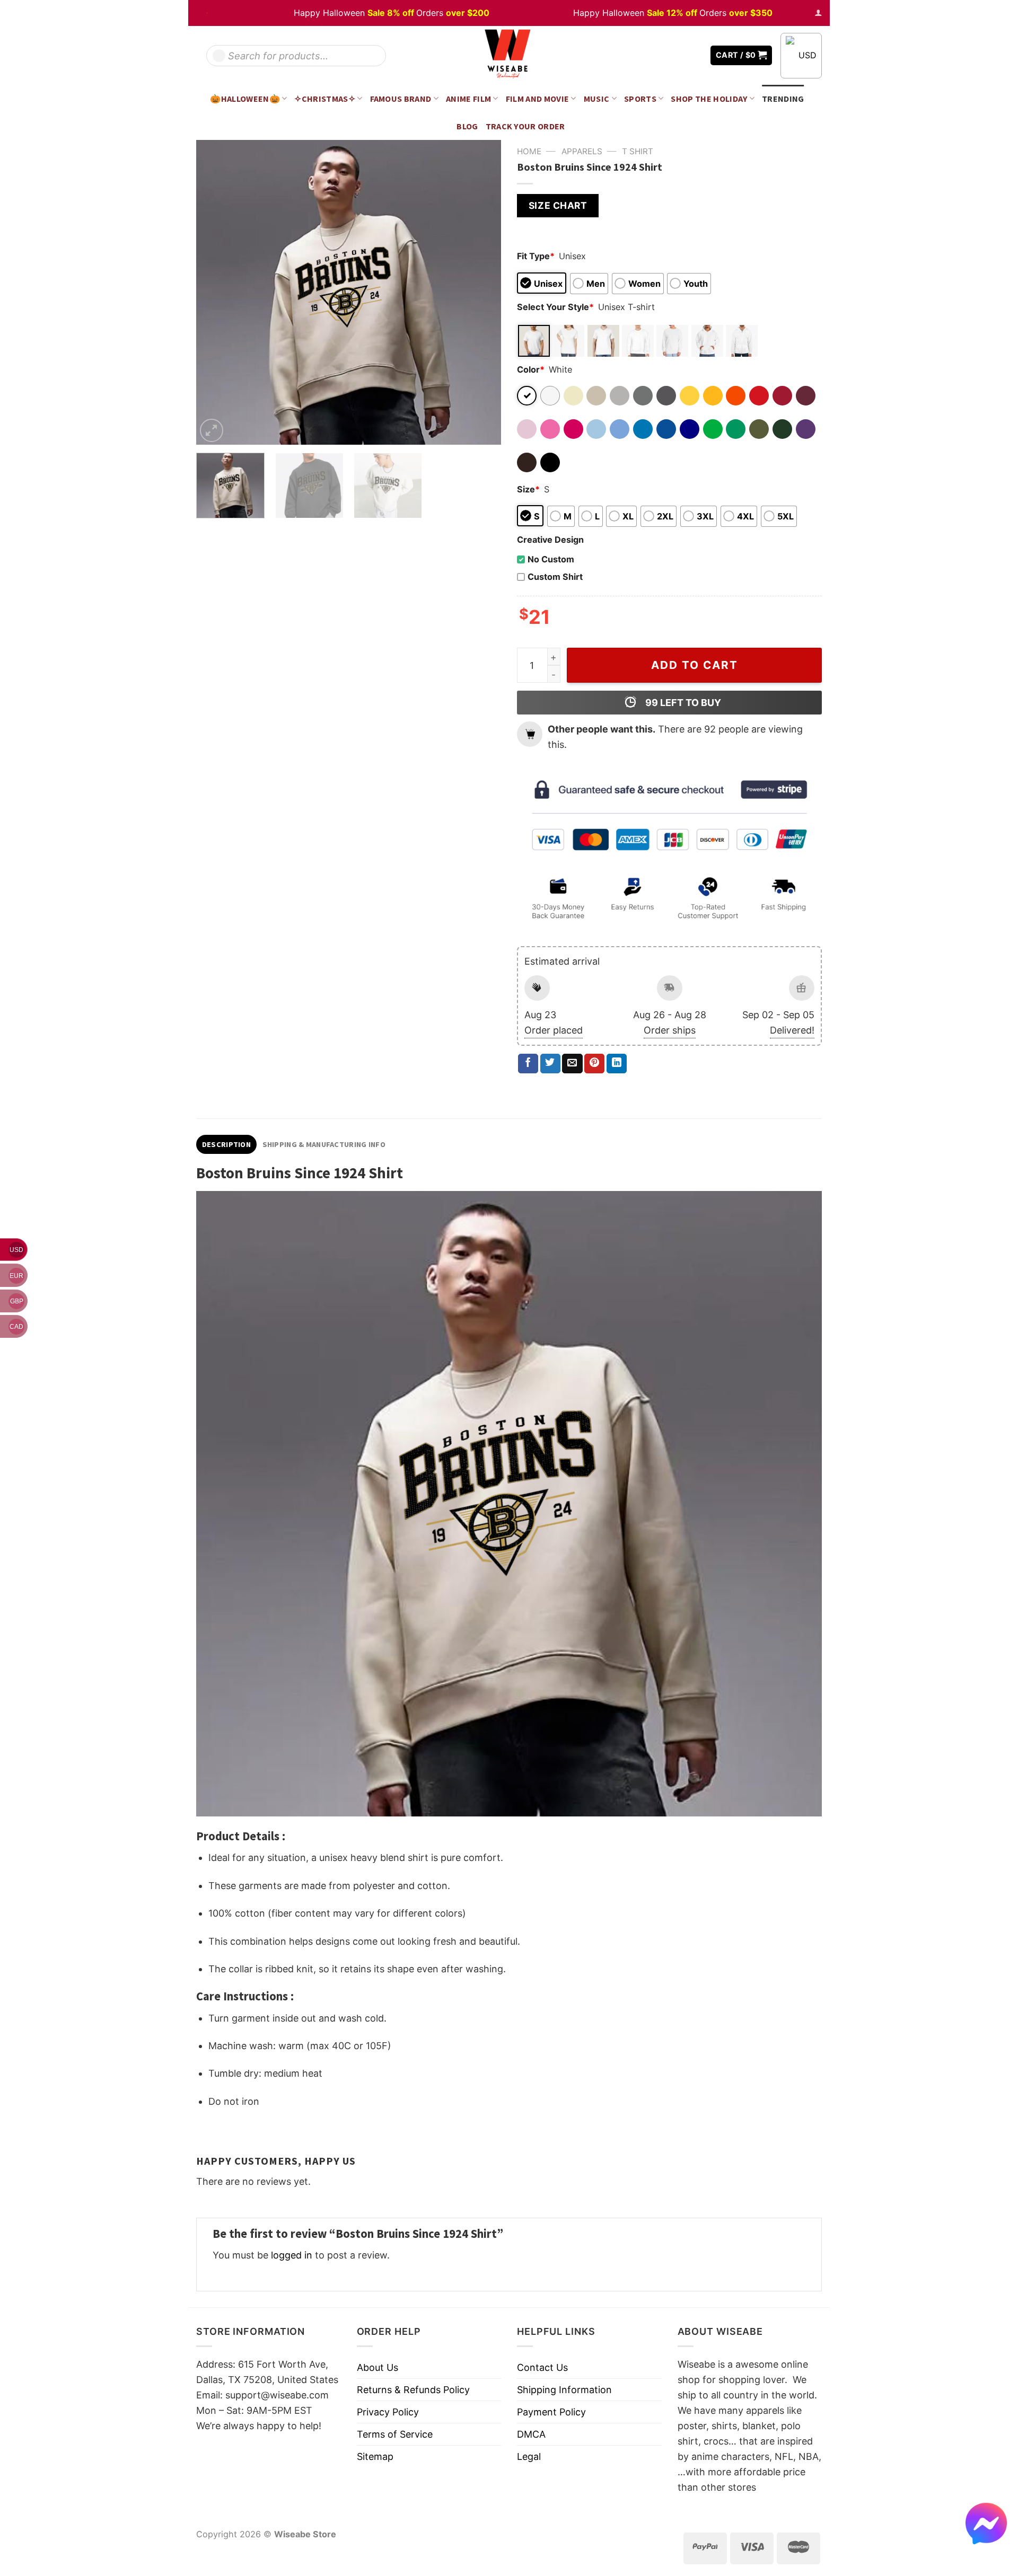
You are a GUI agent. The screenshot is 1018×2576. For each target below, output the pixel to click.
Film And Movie (538, 99)
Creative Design (550, 540)
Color (531, 369)
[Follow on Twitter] (679, 55)
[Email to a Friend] (572, 1064)
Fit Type (536, 256)
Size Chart (558, 205)
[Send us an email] (695, 55)
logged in (292, 2255)
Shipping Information (564, 2390)
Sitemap (375, 2456)
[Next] (481, 292)
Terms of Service (395, 2434)
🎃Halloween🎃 (245, 99)
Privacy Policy (388, 2412)
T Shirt (638, 151)
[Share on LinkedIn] (617, 1064)
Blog (467, 126)
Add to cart (695, 665)
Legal (529, 2456)
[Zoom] (212, 430)
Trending (783, 99)
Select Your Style (555, 307)
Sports (640, 99)
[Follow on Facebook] (663, 55)
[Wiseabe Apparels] (509, 55)
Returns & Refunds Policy (413, 2390)
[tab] (226, 1144)
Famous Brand (401, 99)
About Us (378, 2367)
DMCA (531, 2434)
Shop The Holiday (709, 99)
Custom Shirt (555, 577)
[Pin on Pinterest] (594, 1064)
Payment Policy (551, 2412)
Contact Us (542, 2367)
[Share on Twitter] (550, 1064)
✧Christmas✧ (325, 99)
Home (529, 151)
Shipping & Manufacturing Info (324, 1144)
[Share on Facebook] (528, 1064)
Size (528, 489)
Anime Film (468, 99)
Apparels (582, 151)
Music (597, 99)
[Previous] (216, 292)
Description (226, 1144)
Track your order (525, 126)
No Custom (551, 559)
